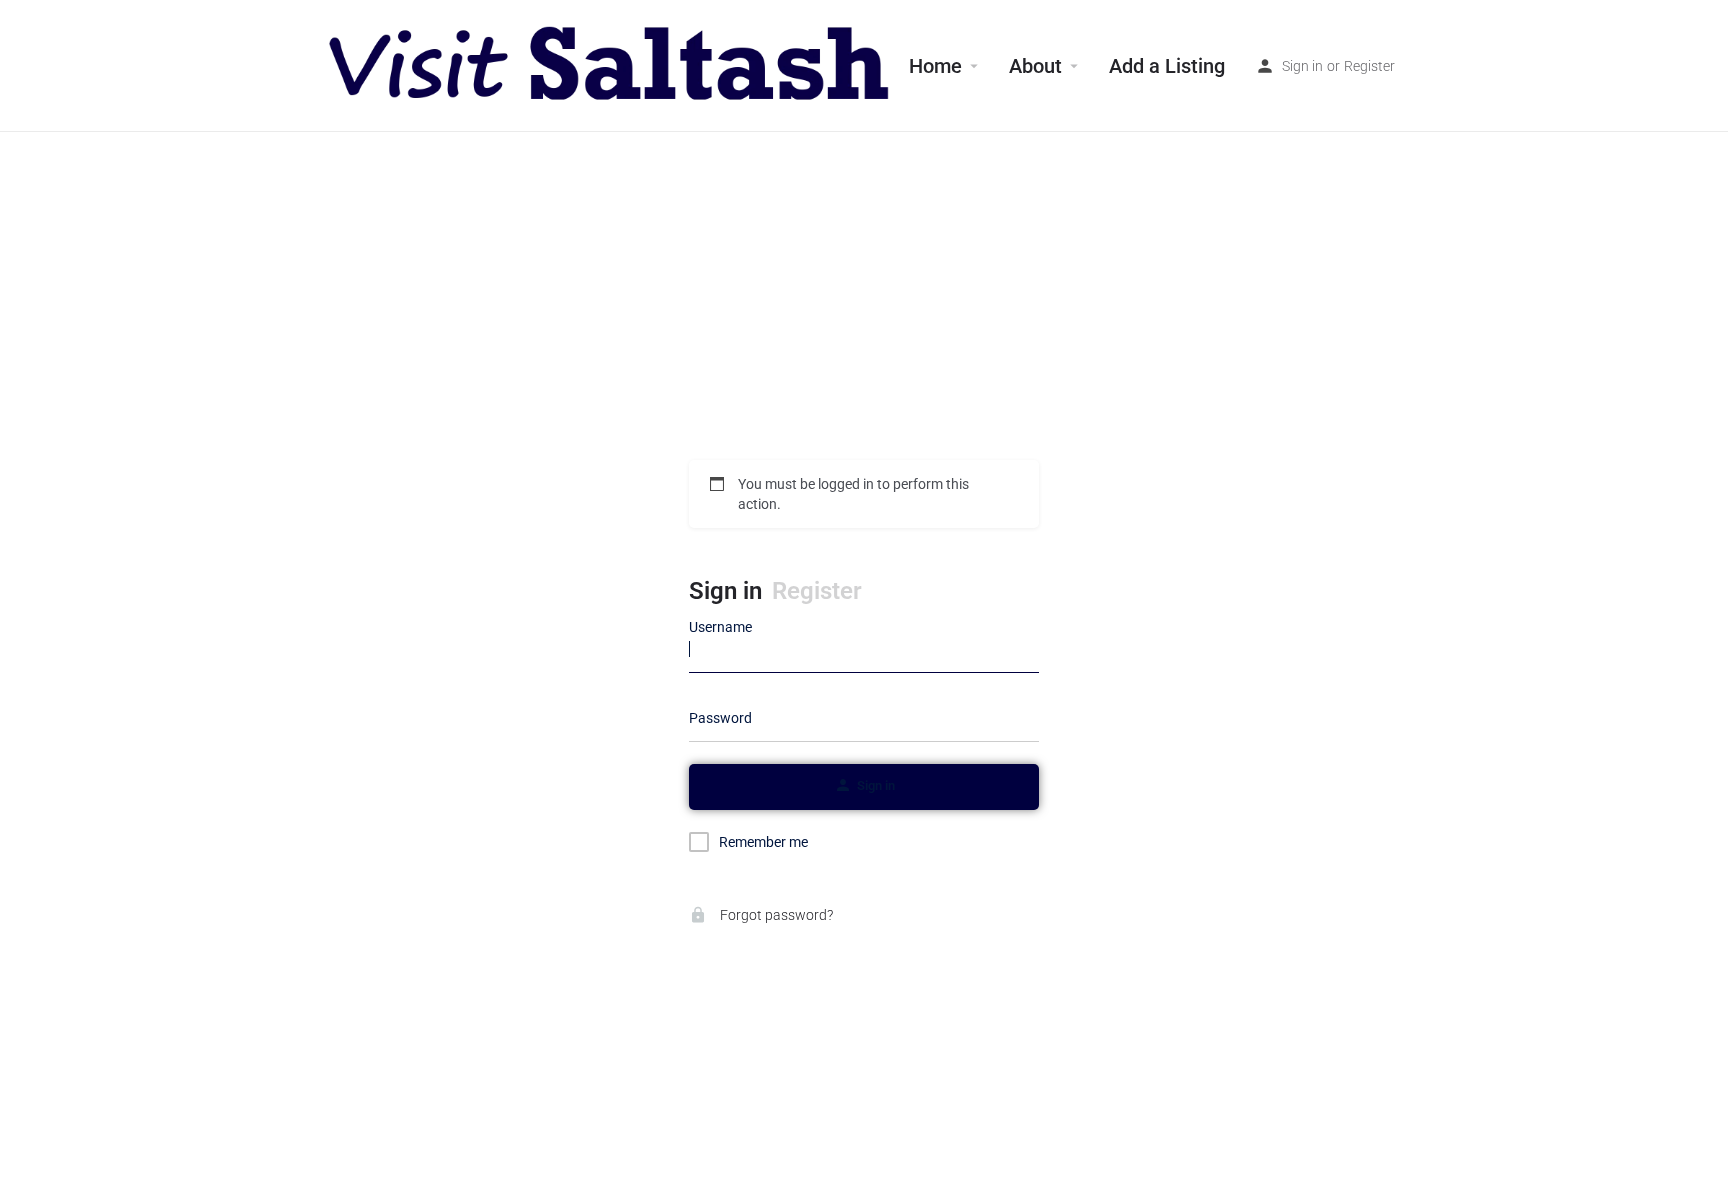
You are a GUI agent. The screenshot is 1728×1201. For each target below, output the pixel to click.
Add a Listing (1167, 66)
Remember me (763, 842)
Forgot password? (775, 915)
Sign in (1302, 66)
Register (1369, 66)
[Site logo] (611, 65)
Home (935, 66)
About (1035, 66)
